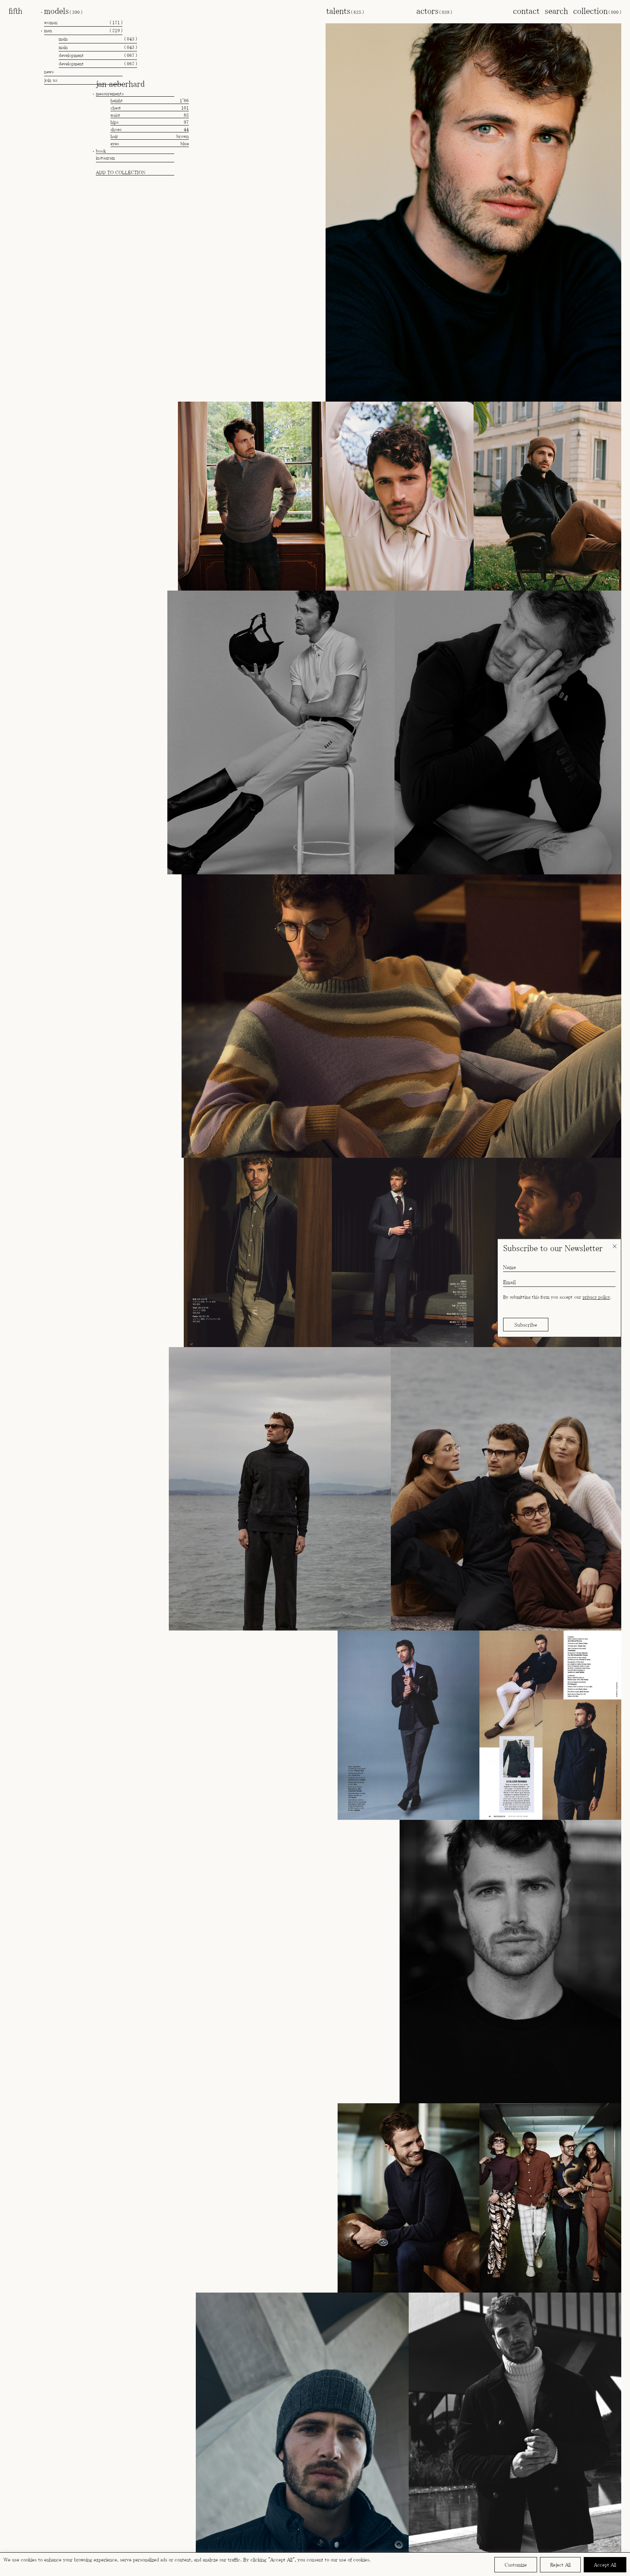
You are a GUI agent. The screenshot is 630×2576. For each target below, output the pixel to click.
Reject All (560, 2565)
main (98, 39)
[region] (315, 2564)
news (49, 72)
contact (526, 11)
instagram (105, 158)
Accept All (605, 2565)
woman (83, 22)
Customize (516, 2565)
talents (345, 11)
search (556, 11)
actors (434, 11)
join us (51, 80)
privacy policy (596, 1297)
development (98, 55)
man (83, 30)
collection (597, 11)
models (63, 11)
